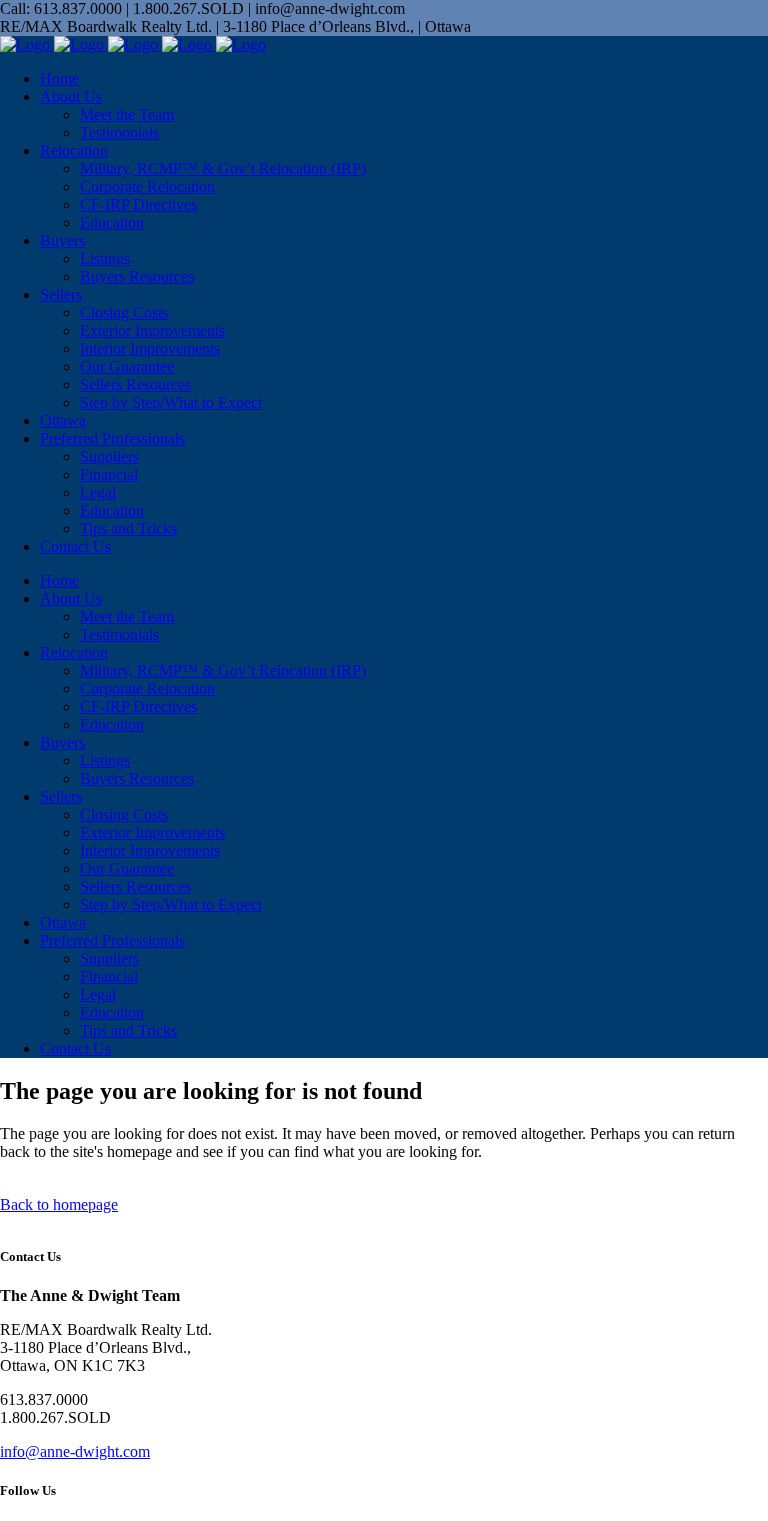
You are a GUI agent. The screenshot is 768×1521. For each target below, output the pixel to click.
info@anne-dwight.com (75, 1451)
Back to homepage (59, 1204)
